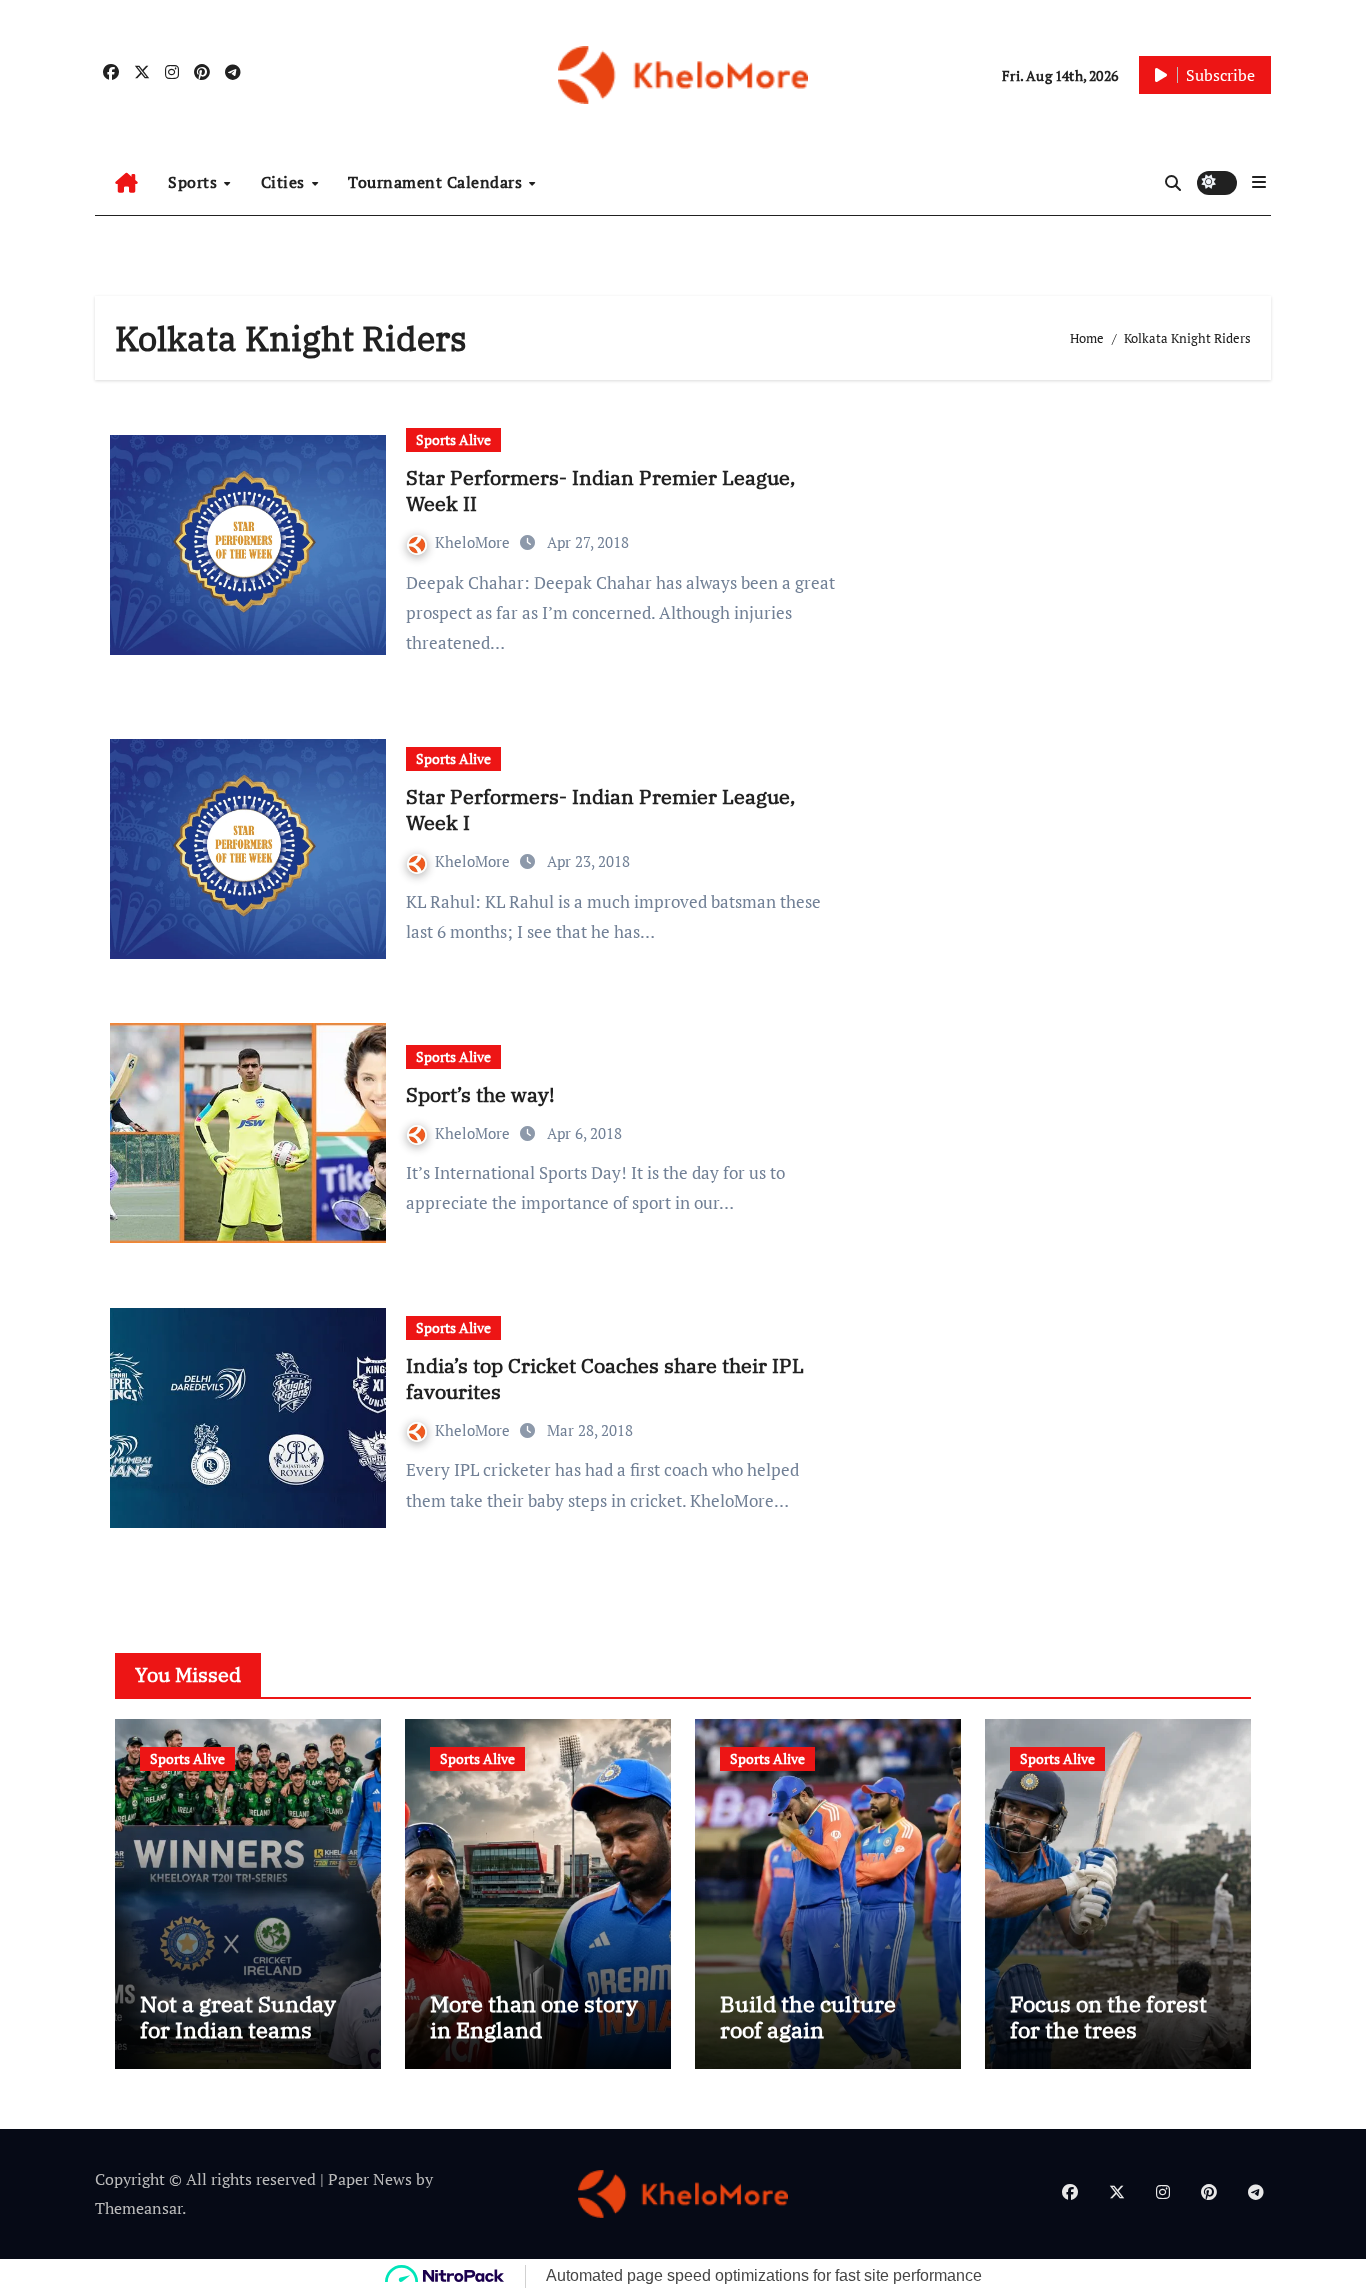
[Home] (126, 183)
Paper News (370, 2179)
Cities (285, 182)
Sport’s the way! (480, 1094)
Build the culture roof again (808, 2016)
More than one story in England (534, 2016)
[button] (1259, 182)
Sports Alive (453, 439)
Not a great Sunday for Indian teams (238, 2016)
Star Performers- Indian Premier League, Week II (600, 490)
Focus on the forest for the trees (1108, 2016)
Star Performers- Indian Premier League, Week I (600, 809)
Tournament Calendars (437, 182)
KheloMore (474, 542)
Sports (195, 182)
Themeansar (138, 2208)
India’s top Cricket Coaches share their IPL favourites (605, 1378)
